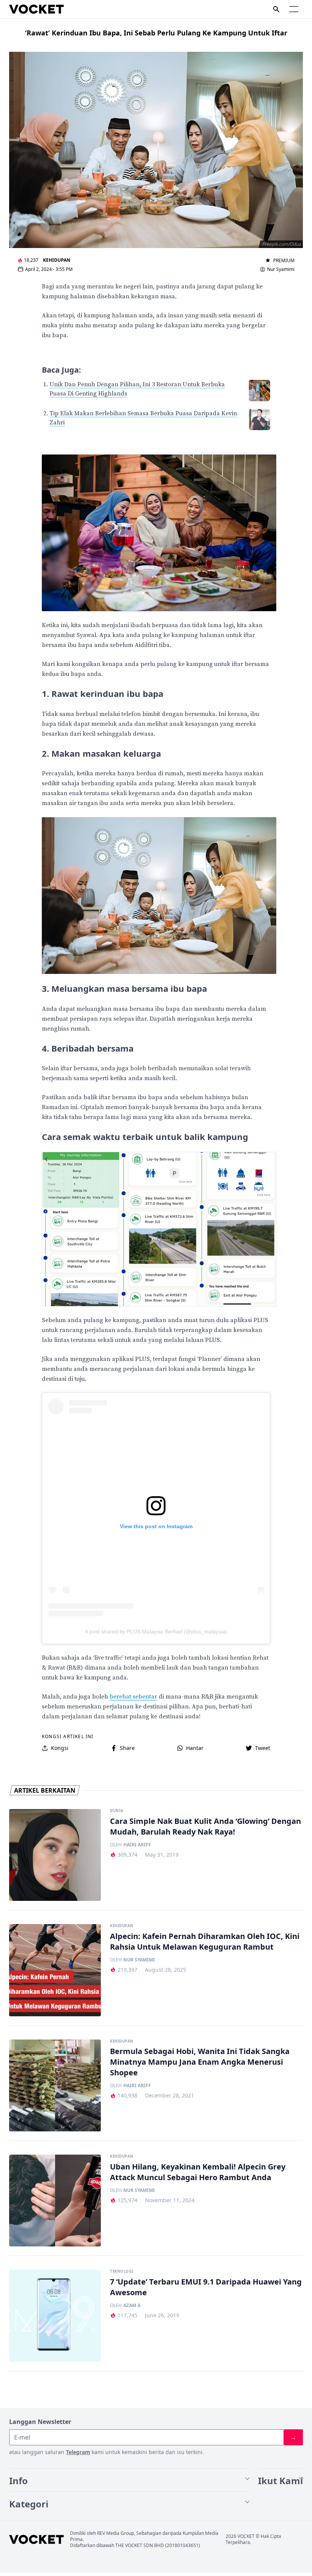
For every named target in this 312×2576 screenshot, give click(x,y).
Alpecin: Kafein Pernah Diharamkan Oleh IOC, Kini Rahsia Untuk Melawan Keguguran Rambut (205, 1941)
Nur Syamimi (281, 269)
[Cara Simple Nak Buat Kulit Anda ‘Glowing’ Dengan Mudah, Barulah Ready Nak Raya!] (55, 1855)
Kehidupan (57, 260)
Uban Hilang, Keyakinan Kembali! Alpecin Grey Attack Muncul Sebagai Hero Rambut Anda (198, 2172)
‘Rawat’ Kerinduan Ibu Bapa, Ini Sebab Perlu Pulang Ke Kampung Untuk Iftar (156, 33)
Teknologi (122, 2272)
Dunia (117, 1811)
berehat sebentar (133, 1697)
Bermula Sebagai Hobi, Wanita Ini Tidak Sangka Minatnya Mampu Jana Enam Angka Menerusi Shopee (200, 2062)
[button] (294, 9)
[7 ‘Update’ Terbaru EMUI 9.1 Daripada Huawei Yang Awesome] (55, 2316)
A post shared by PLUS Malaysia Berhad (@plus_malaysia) (156, 1631)
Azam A (132, 2305)
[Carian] (276, 9)
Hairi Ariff (137, 1845)
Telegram (78, 2452)
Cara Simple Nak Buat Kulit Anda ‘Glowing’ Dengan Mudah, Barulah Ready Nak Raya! (205, 1826)
